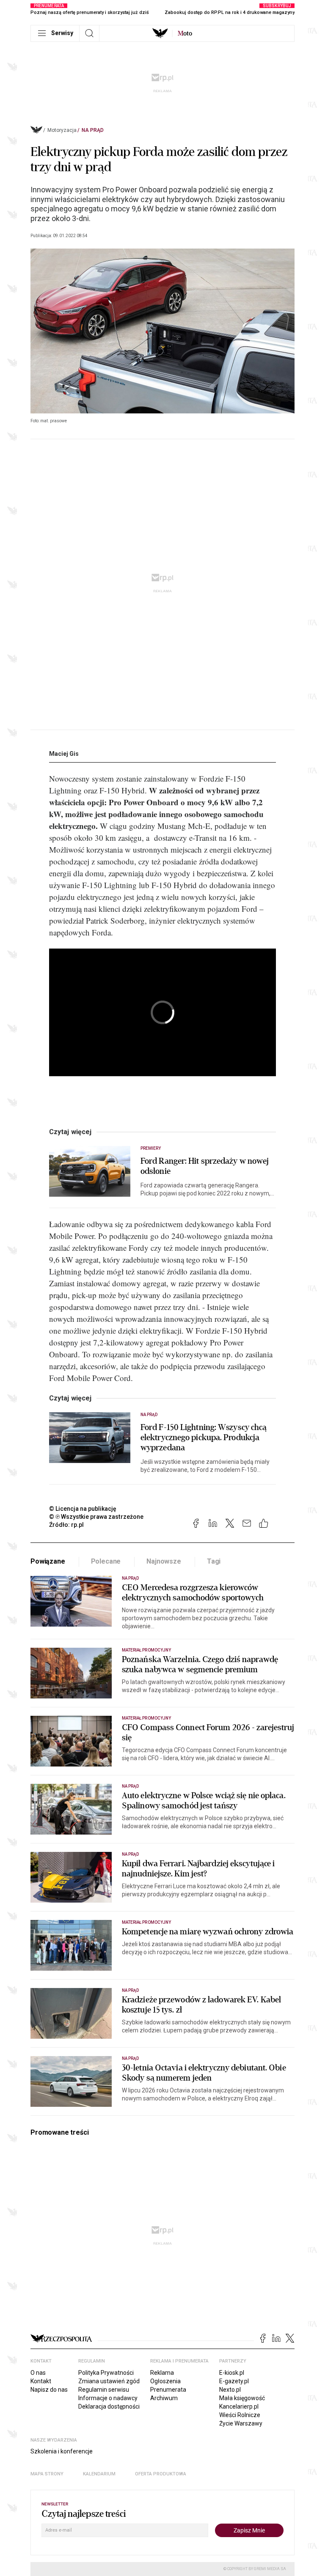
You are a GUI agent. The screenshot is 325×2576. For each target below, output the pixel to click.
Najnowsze (164, 1561)
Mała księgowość (242, 2398)
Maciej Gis (64, 754)
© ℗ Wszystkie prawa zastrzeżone (96, 1517)
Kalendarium (99, 2474)
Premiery (151, 1148)
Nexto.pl (230, 2390)
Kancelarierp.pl (239, 2406)
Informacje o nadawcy (108, 2398)
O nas (38, 2373)
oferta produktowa (161, 2474)
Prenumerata (168, 2390)
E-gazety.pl (234, 2381)
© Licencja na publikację (83, 1509)
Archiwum (164, 2398)
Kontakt (41, 2381)
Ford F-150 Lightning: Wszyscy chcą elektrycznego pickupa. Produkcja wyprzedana (204, 1438)
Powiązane (48, 1561)
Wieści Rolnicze (240, 2415)
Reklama (162, 2373)
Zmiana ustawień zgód (109, 2381)
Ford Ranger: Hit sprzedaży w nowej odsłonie (205, 1166)
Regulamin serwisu (104, 2390)
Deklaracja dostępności (109, 2406)
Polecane (106, 1561)
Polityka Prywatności (106, 2373)
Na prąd (93, 130)
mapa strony (47, 2474)
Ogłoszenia (165, 2381)
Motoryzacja (62, 130)
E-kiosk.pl (232, 2373)
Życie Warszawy (241, 2423)
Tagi (214, 1561)
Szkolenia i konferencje (62, 2451)
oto (185, 33)
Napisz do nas (49, 2390)
